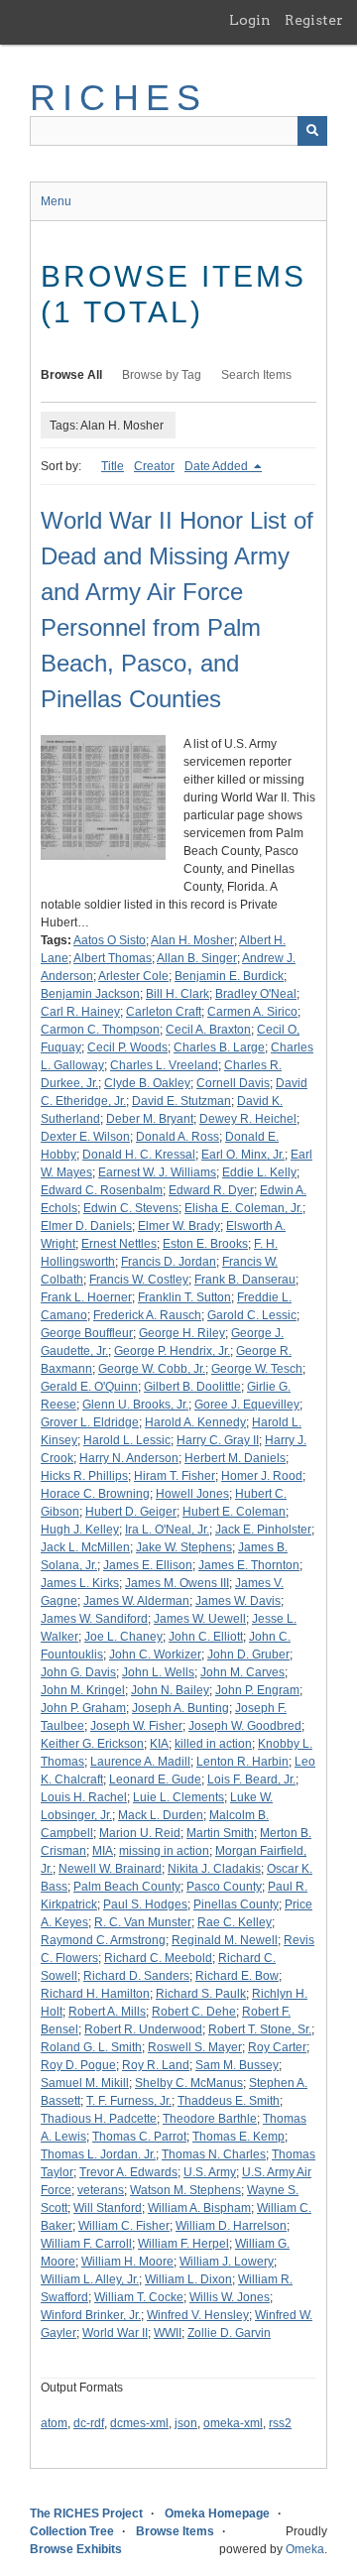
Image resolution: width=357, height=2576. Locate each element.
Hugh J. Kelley (80, 1530)
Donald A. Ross (178, 1137)
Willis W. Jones (230, 2297)
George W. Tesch (257, 1369)
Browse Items (175, 2531)
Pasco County (224, 1887)
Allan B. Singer (197, 958)
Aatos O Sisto (110, 940)
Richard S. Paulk (201, 1994)
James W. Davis (238, 1601)
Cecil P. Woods (127, 1047)
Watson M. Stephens (185, 2190)
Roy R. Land (156, 2065)
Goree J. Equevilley (247, 1405)
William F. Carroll (86, 2244)
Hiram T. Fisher (175, 1476)
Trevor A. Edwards (128, 2172)
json (186, 2423)
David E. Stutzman (181, 1101)
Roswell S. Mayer (195, 2047)
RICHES (119, 98)
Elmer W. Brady (179, 1226)
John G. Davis (78, 1672)
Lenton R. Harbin (242, 1762)
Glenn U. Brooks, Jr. (135, 1405)
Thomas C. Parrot (139, 2137)
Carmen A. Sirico (252, 1012)
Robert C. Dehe (194, 2012)
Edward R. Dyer (211, 1190)
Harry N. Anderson (129, 1458)
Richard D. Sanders (136, 1976)
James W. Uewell (200, 1619)
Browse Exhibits (76, 2549)
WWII (168, 2333)
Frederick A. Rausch (147, 1315)
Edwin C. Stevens (131, 1208)
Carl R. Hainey (80, 1012)
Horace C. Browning (95, 1494)
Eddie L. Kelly (259, 1172)
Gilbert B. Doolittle (192, 1387)
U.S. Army (210, 2172)
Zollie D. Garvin (229, 2333)
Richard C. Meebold (158, 1958)
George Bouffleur (87, 1333)
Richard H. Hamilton (95, 1994)
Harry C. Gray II (218, 1440)
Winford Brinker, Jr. (91, 2315)
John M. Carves (242, 1672)
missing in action (164, 1851)
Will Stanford (108, 2208)
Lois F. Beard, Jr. (251, 1779)
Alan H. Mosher (192, 940)
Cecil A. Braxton (208, 1030)
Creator (154, 466)
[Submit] (312, 131)
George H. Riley (182, 1333)
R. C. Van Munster (143, 1922)
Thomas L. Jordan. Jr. (98, 2154)
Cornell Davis (233, 1083)
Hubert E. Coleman (234, 1512)
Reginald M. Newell (225, 1940)
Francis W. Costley (139, 1280)
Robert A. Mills (107, 2012)
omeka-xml (233, 2423)
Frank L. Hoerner (86, 1297)
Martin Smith (220, 1833)
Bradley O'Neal (256, 994)
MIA (103, 1851)
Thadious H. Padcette (99, 2119)
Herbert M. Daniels (235, 1458)
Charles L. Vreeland (164, 1065)
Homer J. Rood (262, 1476)
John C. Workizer (155, 1655)
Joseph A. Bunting (180, 1708)
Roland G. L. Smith (91, 2047)
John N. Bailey (170, 1690)
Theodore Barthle (210, 2119)
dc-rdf (89, 2423)
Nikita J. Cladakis (214, 1869)
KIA (159, 1744)
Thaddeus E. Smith (229, 2101)
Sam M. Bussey (237, 2065)
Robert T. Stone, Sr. (260, 2029)
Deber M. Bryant (150, 1119)
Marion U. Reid (140, 1833)
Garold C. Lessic (252, 1315)
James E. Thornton (249, 1565)
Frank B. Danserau (245, 1280)
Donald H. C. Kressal (139, 1155)
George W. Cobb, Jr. (152, 1369)
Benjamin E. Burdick (229, 976)
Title (113, 466)
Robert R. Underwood (143, 2029)
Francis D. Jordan (169, 1262)
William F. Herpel (183, 2244)
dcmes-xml (139, 2423)
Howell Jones (192, 1494)
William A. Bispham (199, 2208)
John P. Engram (257, 1690)
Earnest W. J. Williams (157, 1172)
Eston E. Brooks (205, 1244)
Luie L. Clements (178, 1797)
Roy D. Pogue (78, 2065)
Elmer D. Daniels (86, 1226)
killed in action (213, 1744)
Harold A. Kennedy (195, 1422)
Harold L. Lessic (127, 1440)
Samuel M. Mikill (85, 2083)
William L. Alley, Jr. (90, 2279)
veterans (101, 2190)
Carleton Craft (164, 1012)
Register (314, 20)
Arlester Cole (133, 976)
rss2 (280, 2423)
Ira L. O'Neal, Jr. (167, 1530)
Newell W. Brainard (110, 1869)
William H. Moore (127, 2262)
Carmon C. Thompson (100, 1030)
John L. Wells (158, 1672)
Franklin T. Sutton (184, 1297)
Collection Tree (72, 2531)
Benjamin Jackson (90, 994)
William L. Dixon (188, 2279)
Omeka (305, 2549)
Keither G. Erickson (92, 1744)
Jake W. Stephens (184, 1547)
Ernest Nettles (119, 1244)
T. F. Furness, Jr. (129, 2101)
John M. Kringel (83, 1690)
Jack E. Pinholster (263, 1530)
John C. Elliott (206, 1637)
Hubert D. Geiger (131, 1512)
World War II (115, 2333)
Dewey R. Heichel (248, 1119)
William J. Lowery (227, 2262)
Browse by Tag (162, 375)
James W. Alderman (136, 1601)
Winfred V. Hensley (198, 2315)
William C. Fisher (124, 2226)
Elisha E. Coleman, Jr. (243, 1208)
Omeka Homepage (217, 2514)
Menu (56, 201)
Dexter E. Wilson (85, 1137)
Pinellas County (236, 1904)
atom (54, 2423)
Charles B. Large (219, 1047)
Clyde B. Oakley (147, 1083)
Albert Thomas (113, 958)
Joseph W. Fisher (136, 1726)
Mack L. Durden (161, 1815)
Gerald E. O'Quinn (89, 1387)
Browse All (71, 375)
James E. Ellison (148, 1565)
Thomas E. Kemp (238, 2137)
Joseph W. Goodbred (245, 1726)
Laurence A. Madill (140, 1762)
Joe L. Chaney (123, 1637)
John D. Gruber (248, 1655)
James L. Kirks (80, 1583)
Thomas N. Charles (214, 2154)
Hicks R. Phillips (84, 1476)
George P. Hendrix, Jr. (172, 1351)
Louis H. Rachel (84, 1797)
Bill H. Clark (178, 994)
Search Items (256, 375)
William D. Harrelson (231, 2226)
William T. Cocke (139, 2297)
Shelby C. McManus (189, 2083)
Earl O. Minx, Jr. (243, 1155)
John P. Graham (83, 1708)
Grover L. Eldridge (90, 1422)
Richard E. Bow (237, 1976)
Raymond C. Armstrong (103, 1940)
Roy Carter (277, 2047)
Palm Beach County (127, 1887)
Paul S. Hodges (145, 1904)
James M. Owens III (177, 1583)
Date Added (218, 466)
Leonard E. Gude (155, 1779)
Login (250, 20)
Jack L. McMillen (85, 1547)
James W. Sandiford (94, 1619)
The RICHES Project (86, 2514)
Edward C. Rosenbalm (102, 1190)
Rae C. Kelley (235, 1922)
